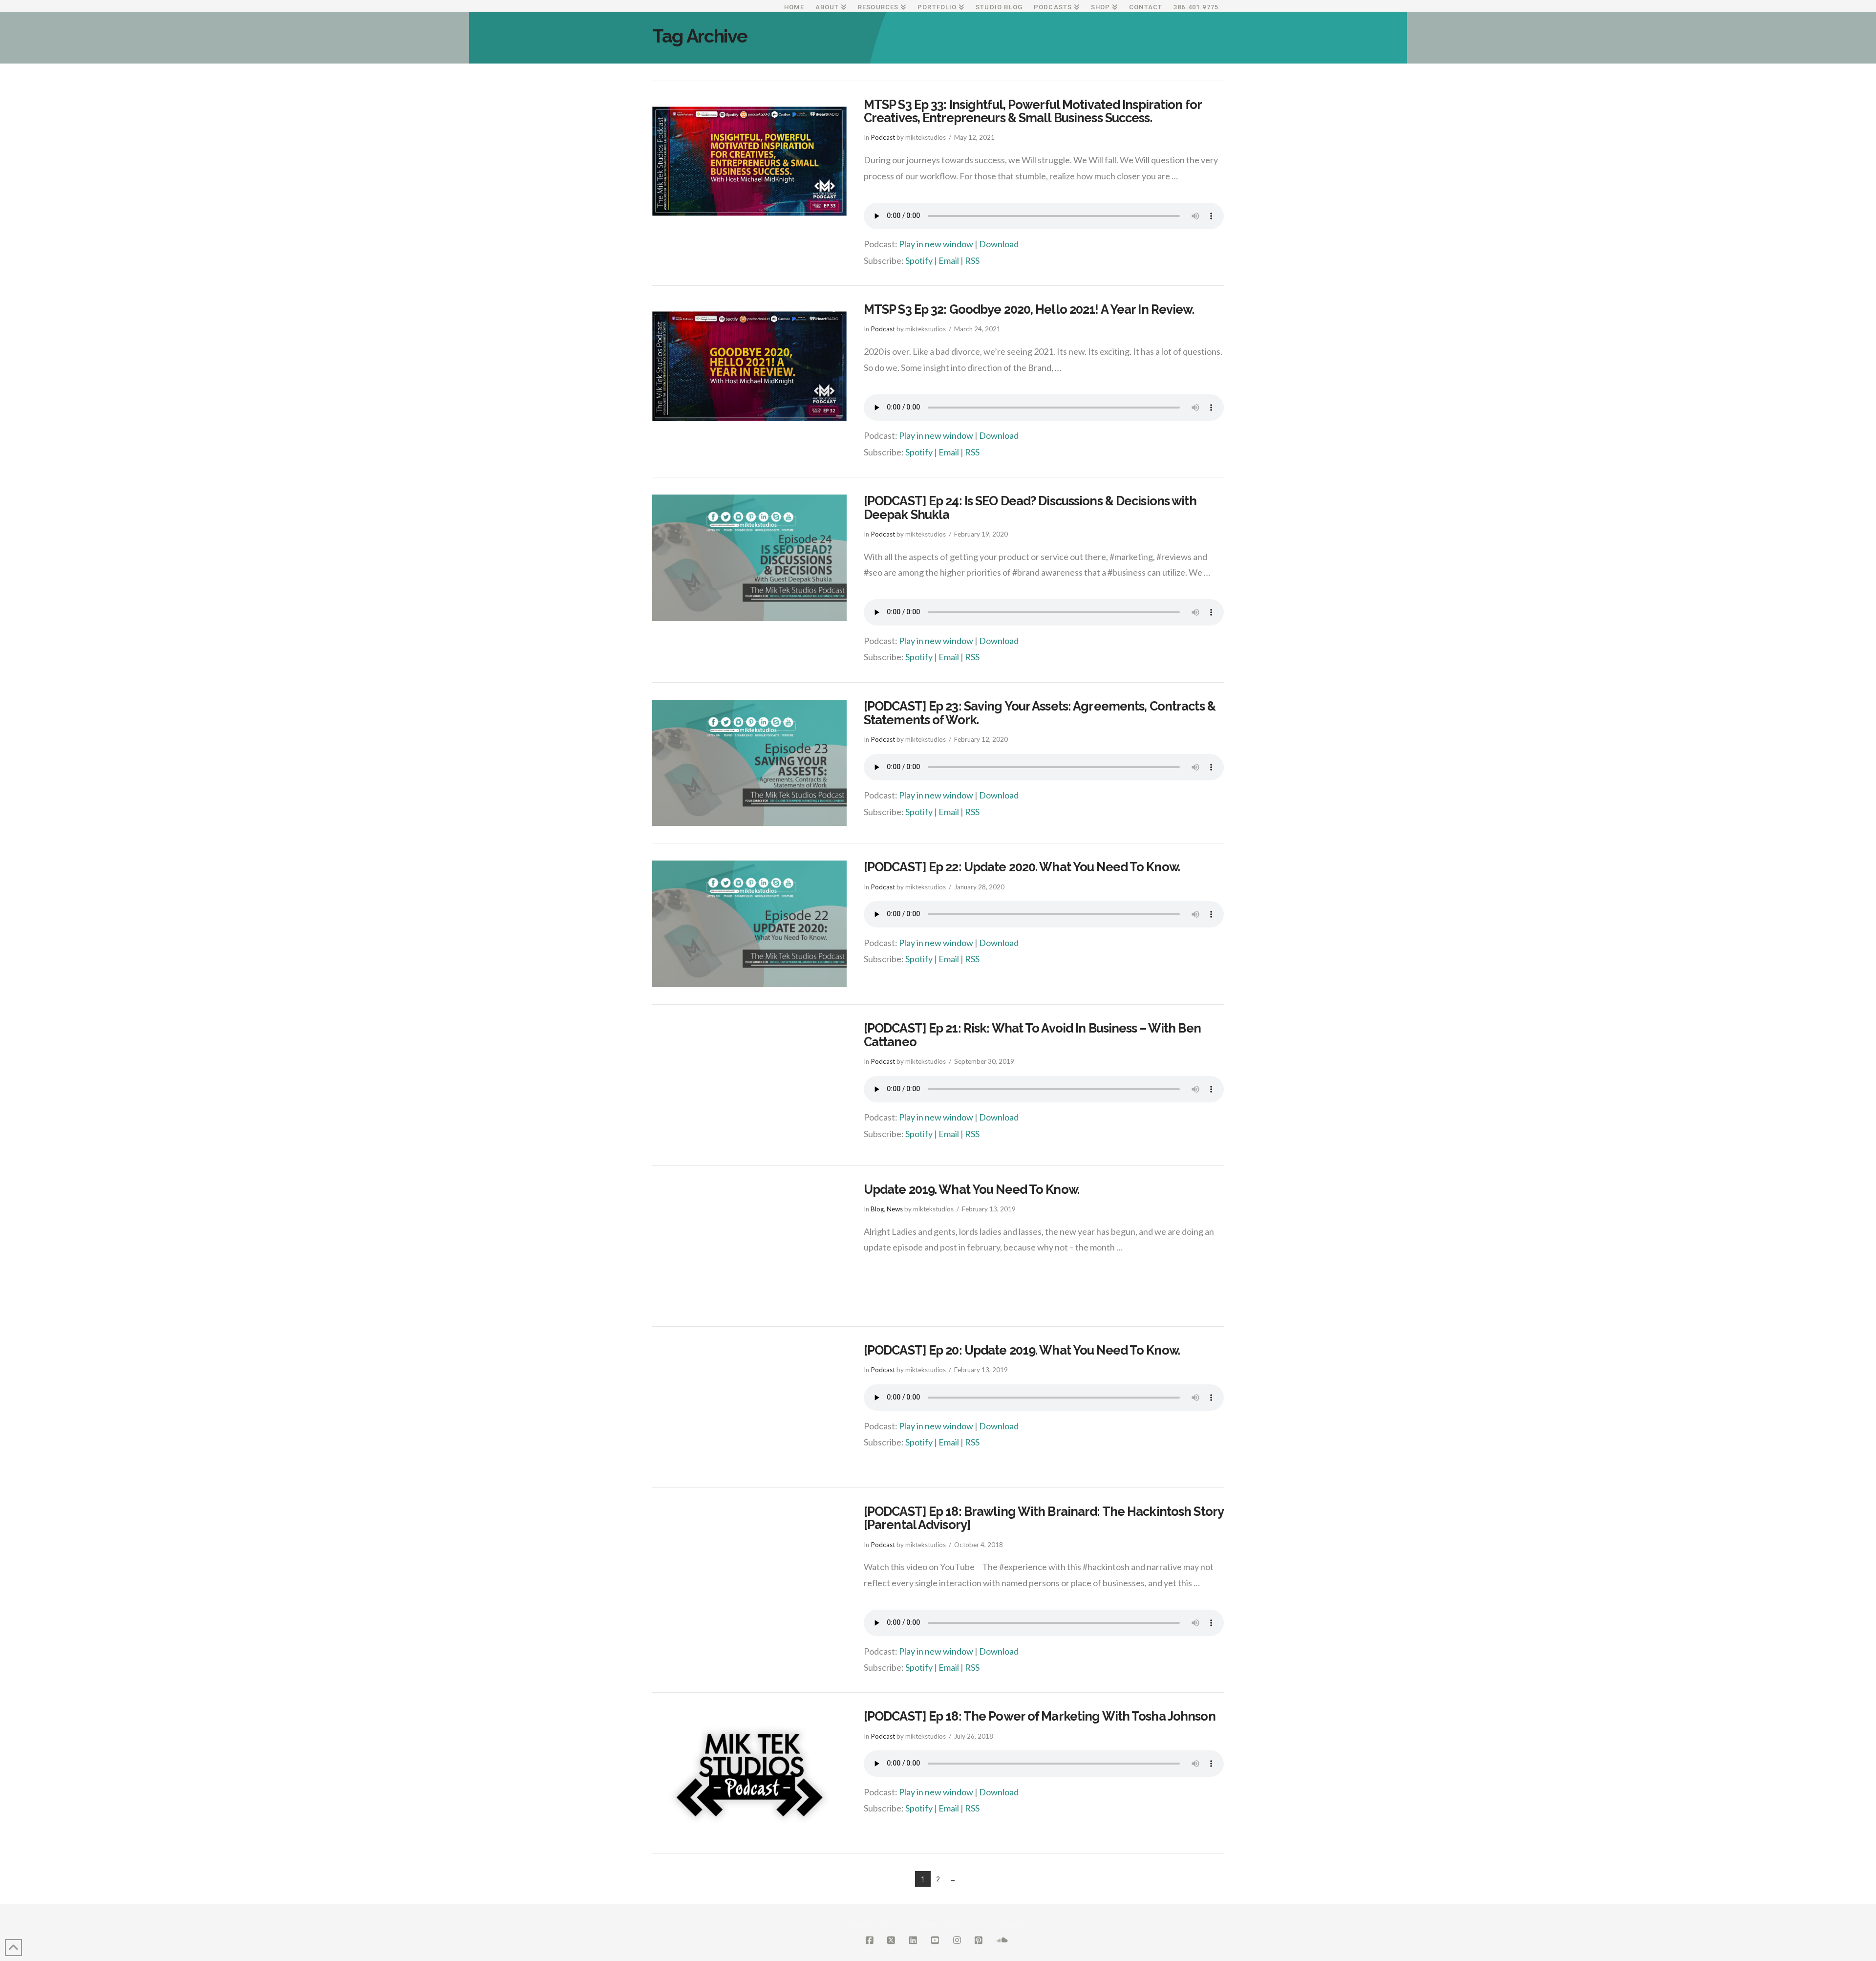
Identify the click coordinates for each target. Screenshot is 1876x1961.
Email (949, 260)
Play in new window (936, 244)
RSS (972, 260)
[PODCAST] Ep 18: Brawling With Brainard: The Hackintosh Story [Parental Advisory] (1044, 1518)
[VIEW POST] (749, 162)
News (895, 1209)
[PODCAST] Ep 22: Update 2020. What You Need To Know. (1022, 867)
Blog (877, 1209)
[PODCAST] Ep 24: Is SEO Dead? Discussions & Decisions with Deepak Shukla (1030, 508)
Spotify (919, 260)
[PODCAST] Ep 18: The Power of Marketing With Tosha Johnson (1040, 1716)
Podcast (883, 137)
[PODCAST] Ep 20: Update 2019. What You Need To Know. (1022, 1350)
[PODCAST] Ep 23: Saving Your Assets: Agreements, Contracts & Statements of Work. (1040, 713)
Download (999, 244)
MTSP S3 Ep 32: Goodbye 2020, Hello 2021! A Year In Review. (1029, 309)
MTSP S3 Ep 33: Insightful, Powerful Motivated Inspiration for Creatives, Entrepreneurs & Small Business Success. (1033, 111)
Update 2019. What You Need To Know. (971, 1189)
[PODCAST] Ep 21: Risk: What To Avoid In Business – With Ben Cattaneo (1032, 1035)
